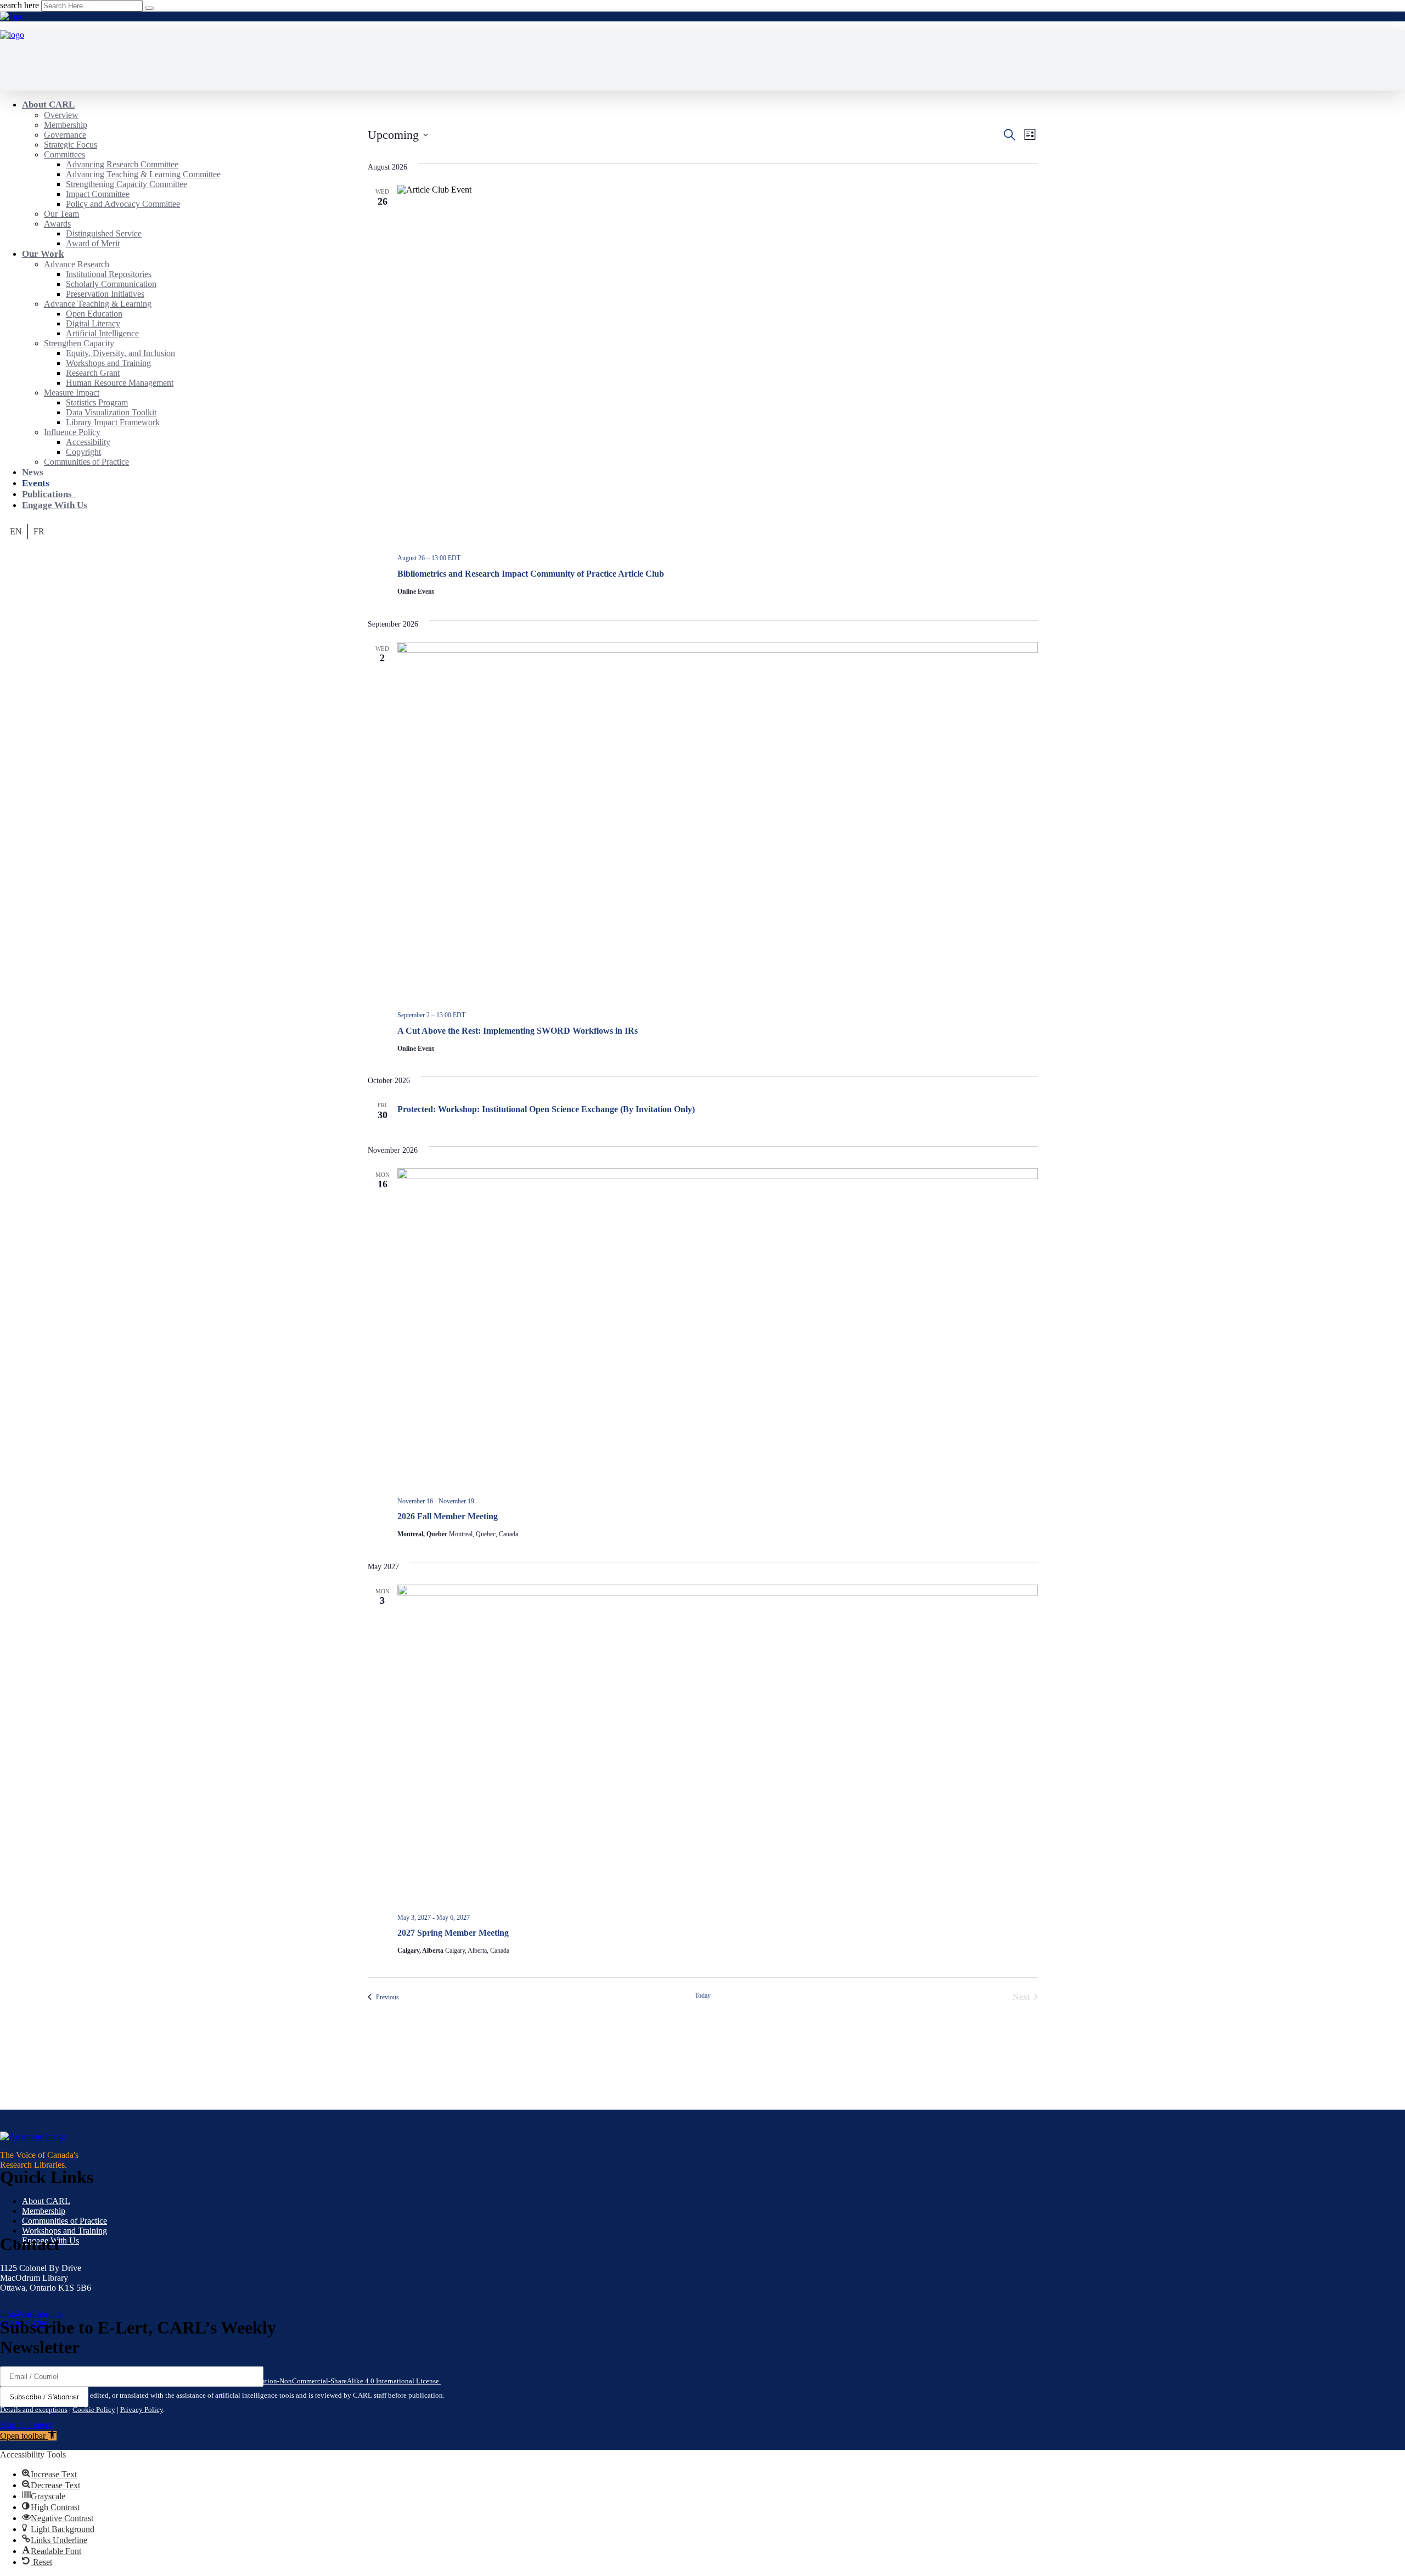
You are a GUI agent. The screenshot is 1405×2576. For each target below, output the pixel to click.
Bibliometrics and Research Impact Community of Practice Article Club (531, 574)
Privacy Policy (142, 2409)
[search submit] (149, 8)
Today (703, 1996)
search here (19, 5)
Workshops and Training (64, 2231)
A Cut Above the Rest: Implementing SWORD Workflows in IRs (518, 1031)
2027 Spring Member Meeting (453, 1933)
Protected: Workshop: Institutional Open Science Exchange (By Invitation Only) (546, 1109)
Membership (44, 2211)
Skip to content (26, 2425)
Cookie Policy (94, 2409)
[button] (28, 2436)
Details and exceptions (34, 2409)
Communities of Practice (64, 2221)
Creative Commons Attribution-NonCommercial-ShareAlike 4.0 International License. (313, 2381)
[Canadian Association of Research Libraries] (12, 16)
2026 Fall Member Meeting (448, 1516)
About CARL (46, 2201)
